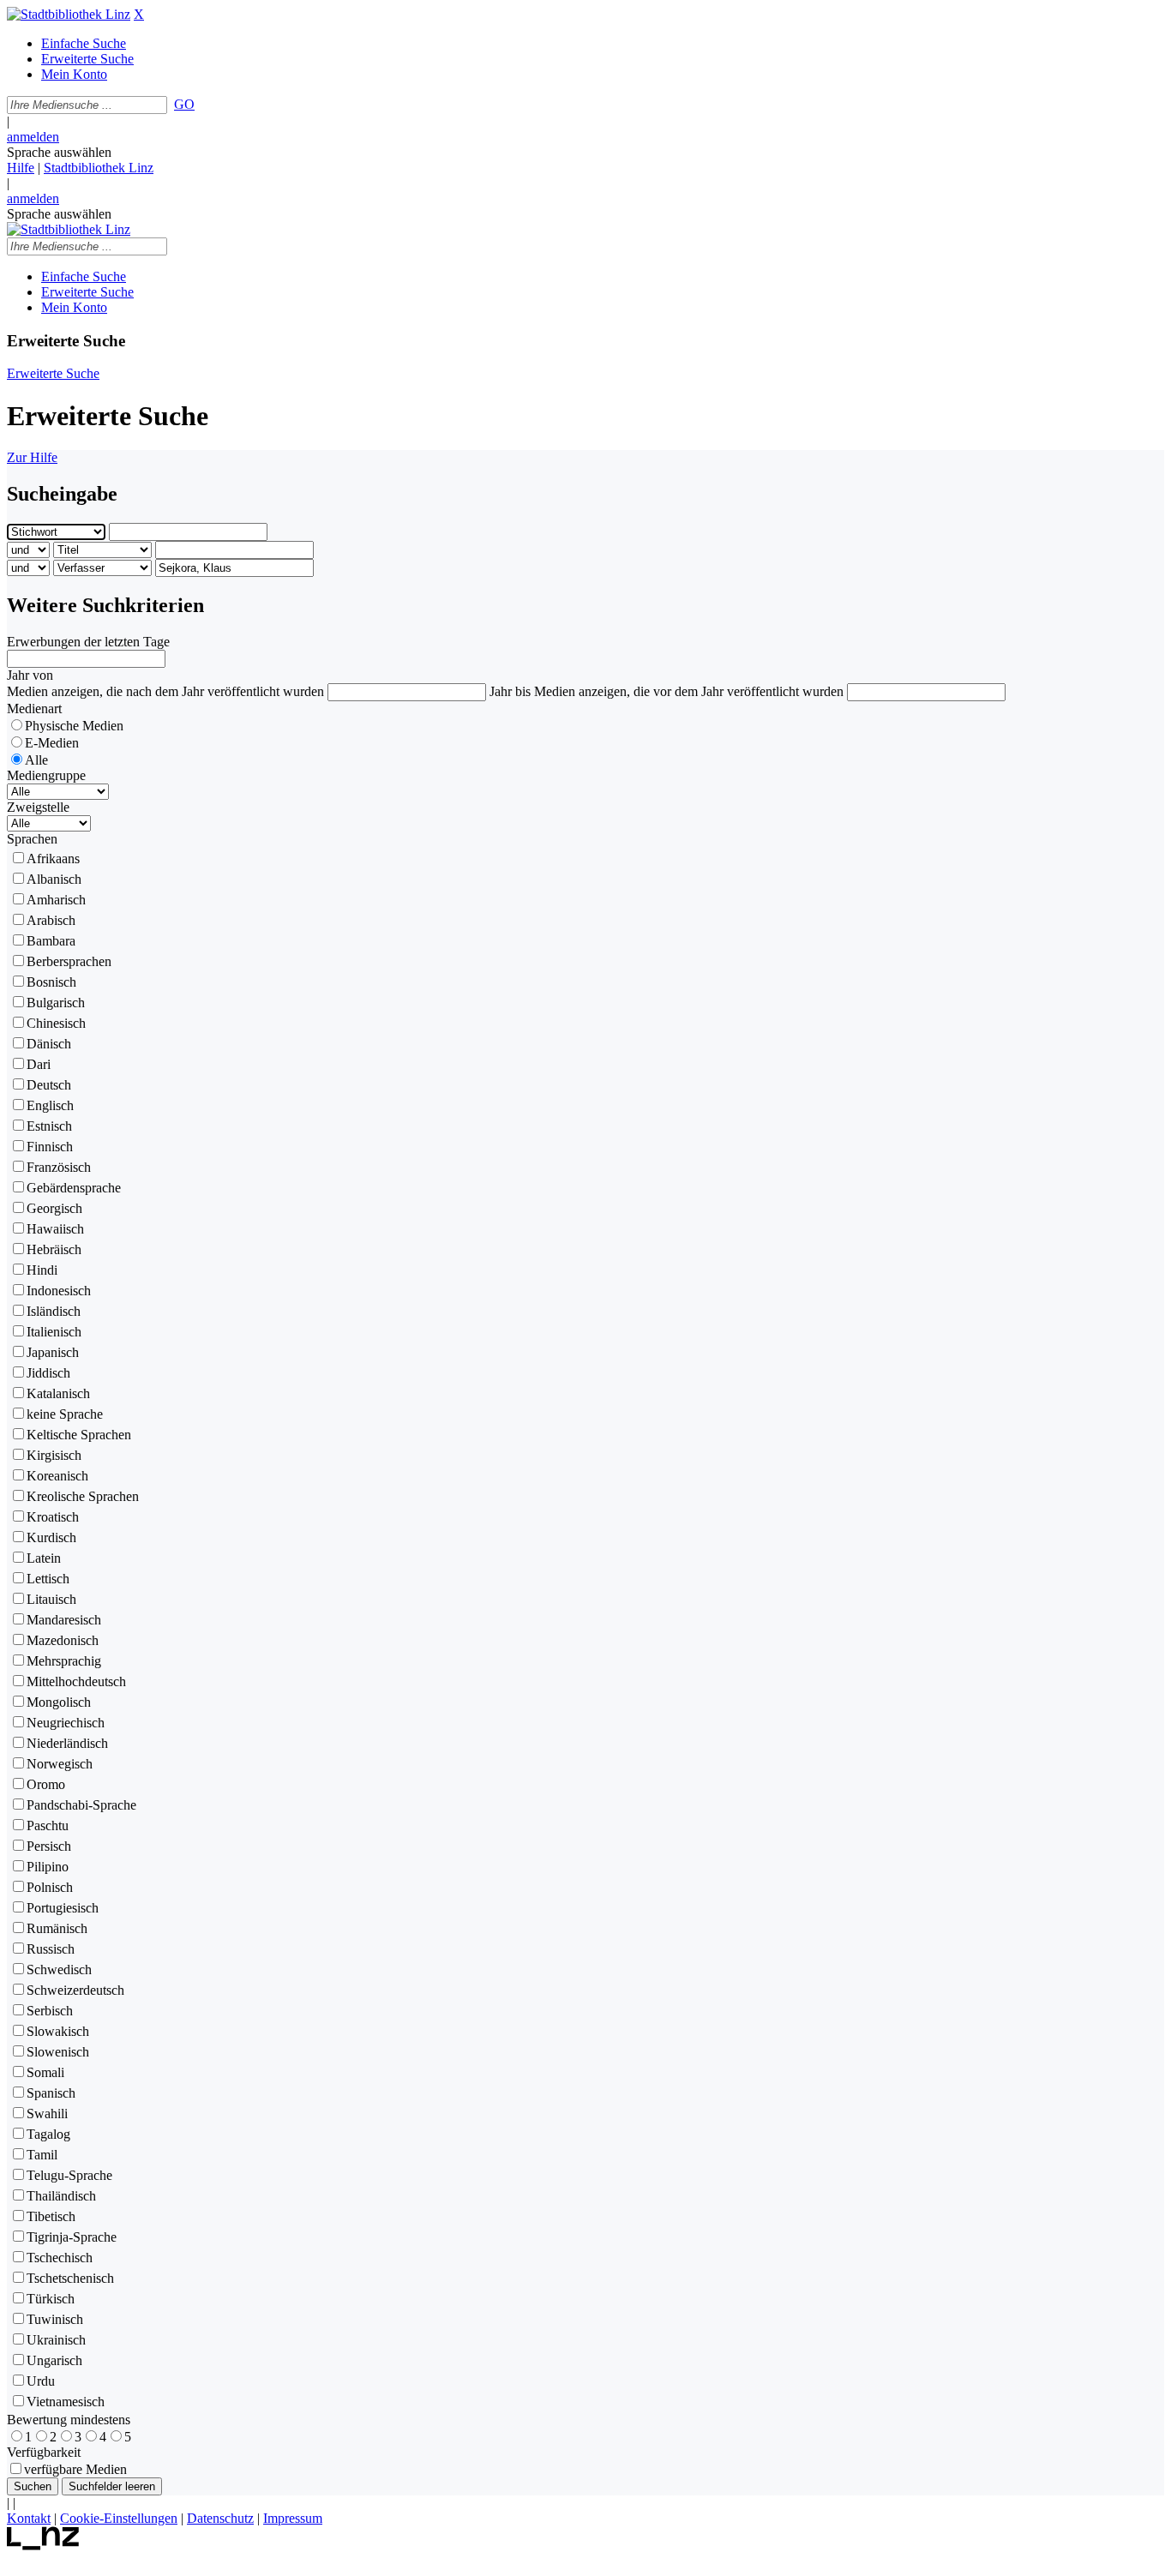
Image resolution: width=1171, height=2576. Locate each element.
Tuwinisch (55, 2319)
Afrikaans (53, 859)
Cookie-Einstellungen (119, 2518)
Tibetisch (51, 2216)
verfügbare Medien (75, 2469)
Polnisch (50, 1887)
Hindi (42, 1270)
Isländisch (54, 1311)
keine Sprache (65, 1414)
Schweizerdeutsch (75, 1990)
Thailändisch (61, 2196)
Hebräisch (54, 1249)
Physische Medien (74, 726)
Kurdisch (51, 1537)
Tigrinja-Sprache (72, 2237)
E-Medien (52, 743)
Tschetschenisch (70, 2278)
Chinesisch (56, 1023)
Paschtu (48, 1825)
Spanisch (51, 2093)
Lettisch (48, 1579)
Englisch (50, 1105)
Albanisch (54, 879)
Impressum (293, 2518)
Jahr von (30, 675)
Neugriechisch (66, 1723)
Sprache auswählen (59, 152)
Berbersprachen (69, 961)
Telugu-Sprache (69, 2175)
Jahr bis (510, 691)
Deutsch (49, 1085)
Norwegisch (60, 1764)
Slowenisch (58, 2052)
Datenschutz (220, 2518)
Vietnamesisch (66, 2402)
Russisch (51, 1949)
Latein (44, 1558)
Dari (39, 1064)
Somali (45, 2072)
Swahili (47, 2114)
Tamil (42, 2155)
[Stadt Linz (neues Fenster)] (43, 2546)
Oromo (46, 1784)
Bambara (51, 941)
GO (184, 104)
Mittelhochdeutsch (76, 1681)
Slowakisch (58, 2031)
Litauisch (51, 1599)
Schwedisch (59, 1970)
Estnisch (49, 1126)
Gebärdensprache (74, 1188)
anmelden (33, 137)
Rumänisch (57, 1928)
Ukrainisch (56, 2340)
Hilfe (21, 168)
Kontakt (29, 2518)
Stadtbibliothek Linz (99, 168)
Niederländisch (67, 1743)
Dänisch (49, 1044)
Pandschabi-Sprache (81, 1805)
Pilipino (48, 1867)
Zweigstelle (38, 807)
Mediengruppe (46, 775)
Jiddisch (48, 1373)
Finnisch (50, 1147)
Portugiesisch (63, 1908)
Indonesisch (59, 1291)
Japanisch (53, 1352)
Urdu (41, 2381)
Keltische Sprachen (79, 1435)
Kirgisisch (54, 1455)
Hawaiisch (55, 1229)
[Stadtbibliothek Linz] (69, 14)
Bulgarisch (56, 1003)
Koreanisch (57, 1476)
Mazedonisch (63, 1640)
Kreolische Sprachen (83, 1496)
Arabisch (51, 920)
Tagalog (48, 2134)
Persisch (49, 1846)
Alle (36, 760)
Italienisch (54, 1332)
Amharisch (56, 900)
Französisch (59, 1167)
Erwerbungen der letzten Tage (88, 642)
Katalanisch (58, 1393)
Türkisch (51, 2299)
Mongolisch (59, 1702)
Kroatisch (53, 1517)
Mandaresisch (64, 1620)
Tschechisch (60, 2258)
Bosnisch (51, 982)
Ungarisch (54, 2360)
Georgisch (54, 1208)
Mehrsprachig (64, 1661)
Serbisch (50, 2011)
